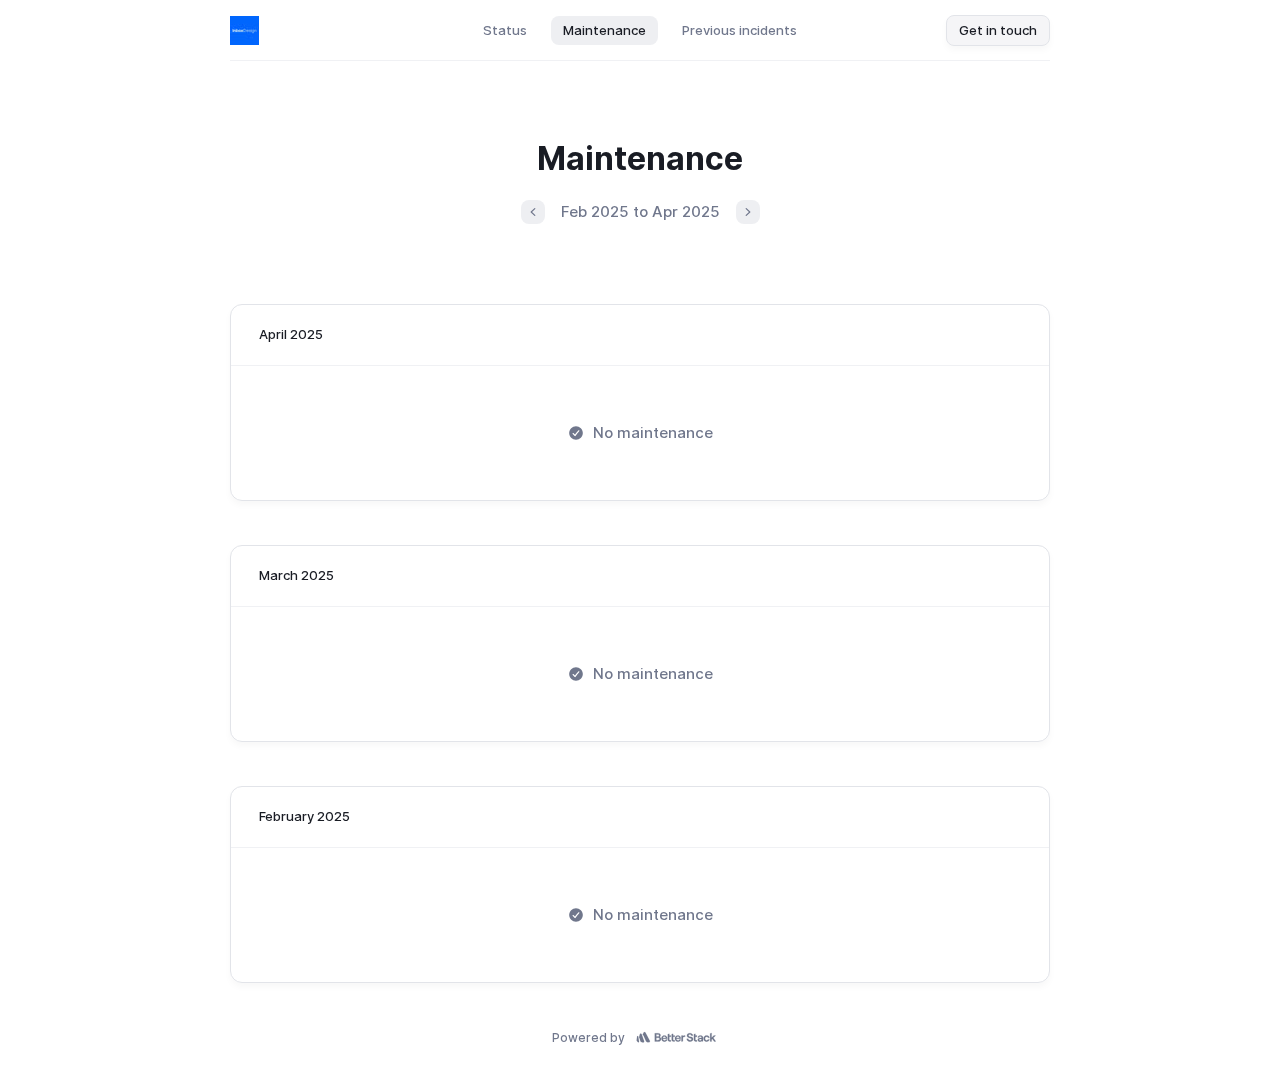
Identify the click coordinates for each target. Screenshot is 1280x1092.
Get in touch (998, 30)
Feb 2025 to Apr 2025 (640, 211)
